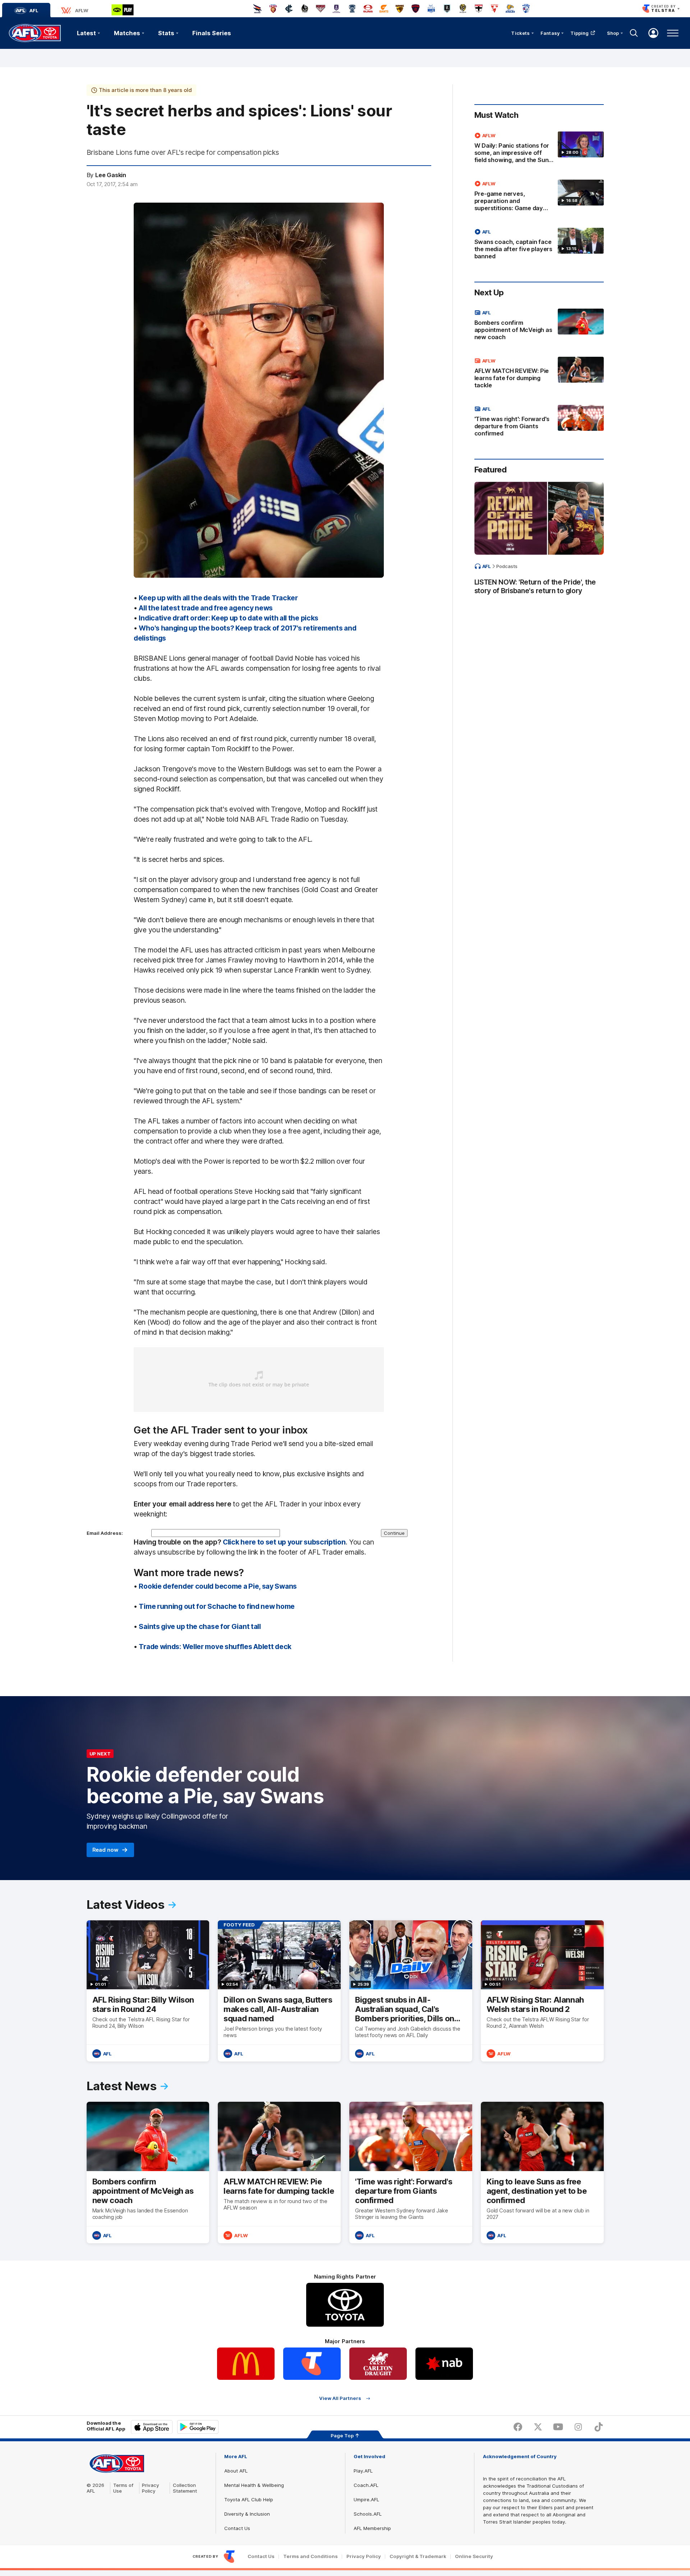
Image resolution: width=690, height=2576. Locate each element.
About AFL (236, 2471)
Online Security (474, 2556)
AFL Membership (372, 2528)
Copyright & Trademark (418, 2556)
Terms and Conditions (310, 2556)
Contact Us (237, 2528)
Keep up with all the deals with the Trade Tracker (218, 598)
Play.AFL (363, 2471)
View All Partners (340, 2398)
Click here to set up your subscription (284, 1542)
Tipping (580, 33)
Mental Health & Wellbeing (254, 2485)
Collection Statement (185, 2488)
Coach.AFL (366, 2485)
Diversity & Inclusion (247, 2514)
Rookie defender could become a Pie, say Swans (218, 1586)
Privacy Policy (151, 2488)
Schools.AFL (368, 2514)
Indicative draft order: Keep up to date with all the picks (229, 618)
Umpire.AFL (366, 2499)
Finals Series (212, 33)
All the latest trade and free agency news (206, 608)
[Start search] (634, 33)
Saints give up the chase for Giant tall (200, 1626)
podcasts (507, 566)
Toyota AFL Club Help (249, 2499)
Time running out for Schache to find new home (217, 1606)
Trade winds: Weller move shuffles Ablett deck (215, 1647)
